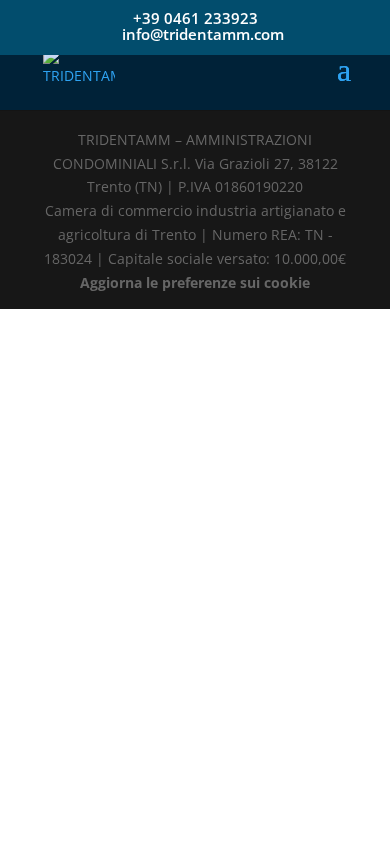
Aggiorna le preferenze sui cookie (195, 282)
